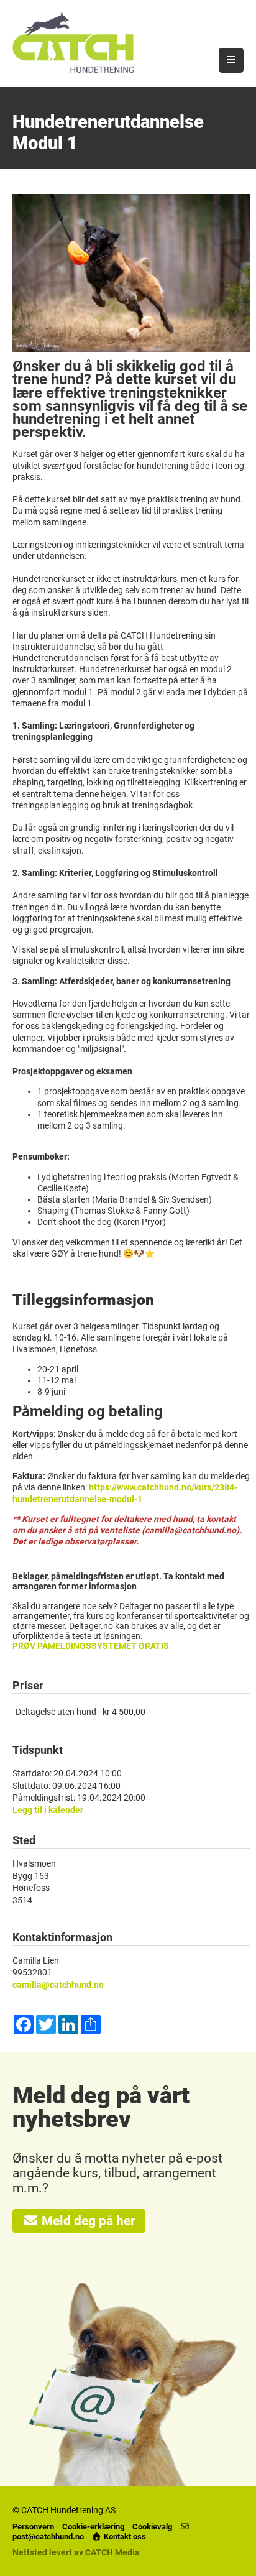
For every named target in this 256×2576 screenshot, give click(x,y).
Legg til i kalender (48, 1810)
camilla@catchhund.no (58, 1985)
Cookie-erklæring (93, 2527)
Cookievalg (152, 2527)
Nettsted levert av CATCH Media (76, 2552)
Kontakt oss (124, 2537)
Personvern (33, 2527)
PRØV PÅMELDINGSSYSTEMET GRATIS (91, 1646)
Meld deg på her (87, 2221)
